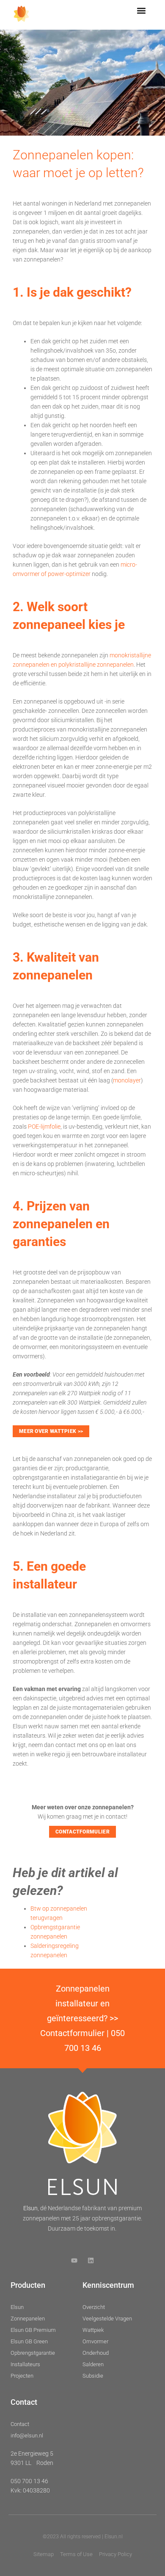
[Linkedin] (91, 2260)
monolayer (127, 1080)
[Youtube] (74, 2260)
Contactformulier (72, 2033)
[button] (142, 11)
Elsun (30, 2208)
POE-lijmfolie (44, 1127)
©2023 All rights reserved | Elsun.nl (83, 2537)
